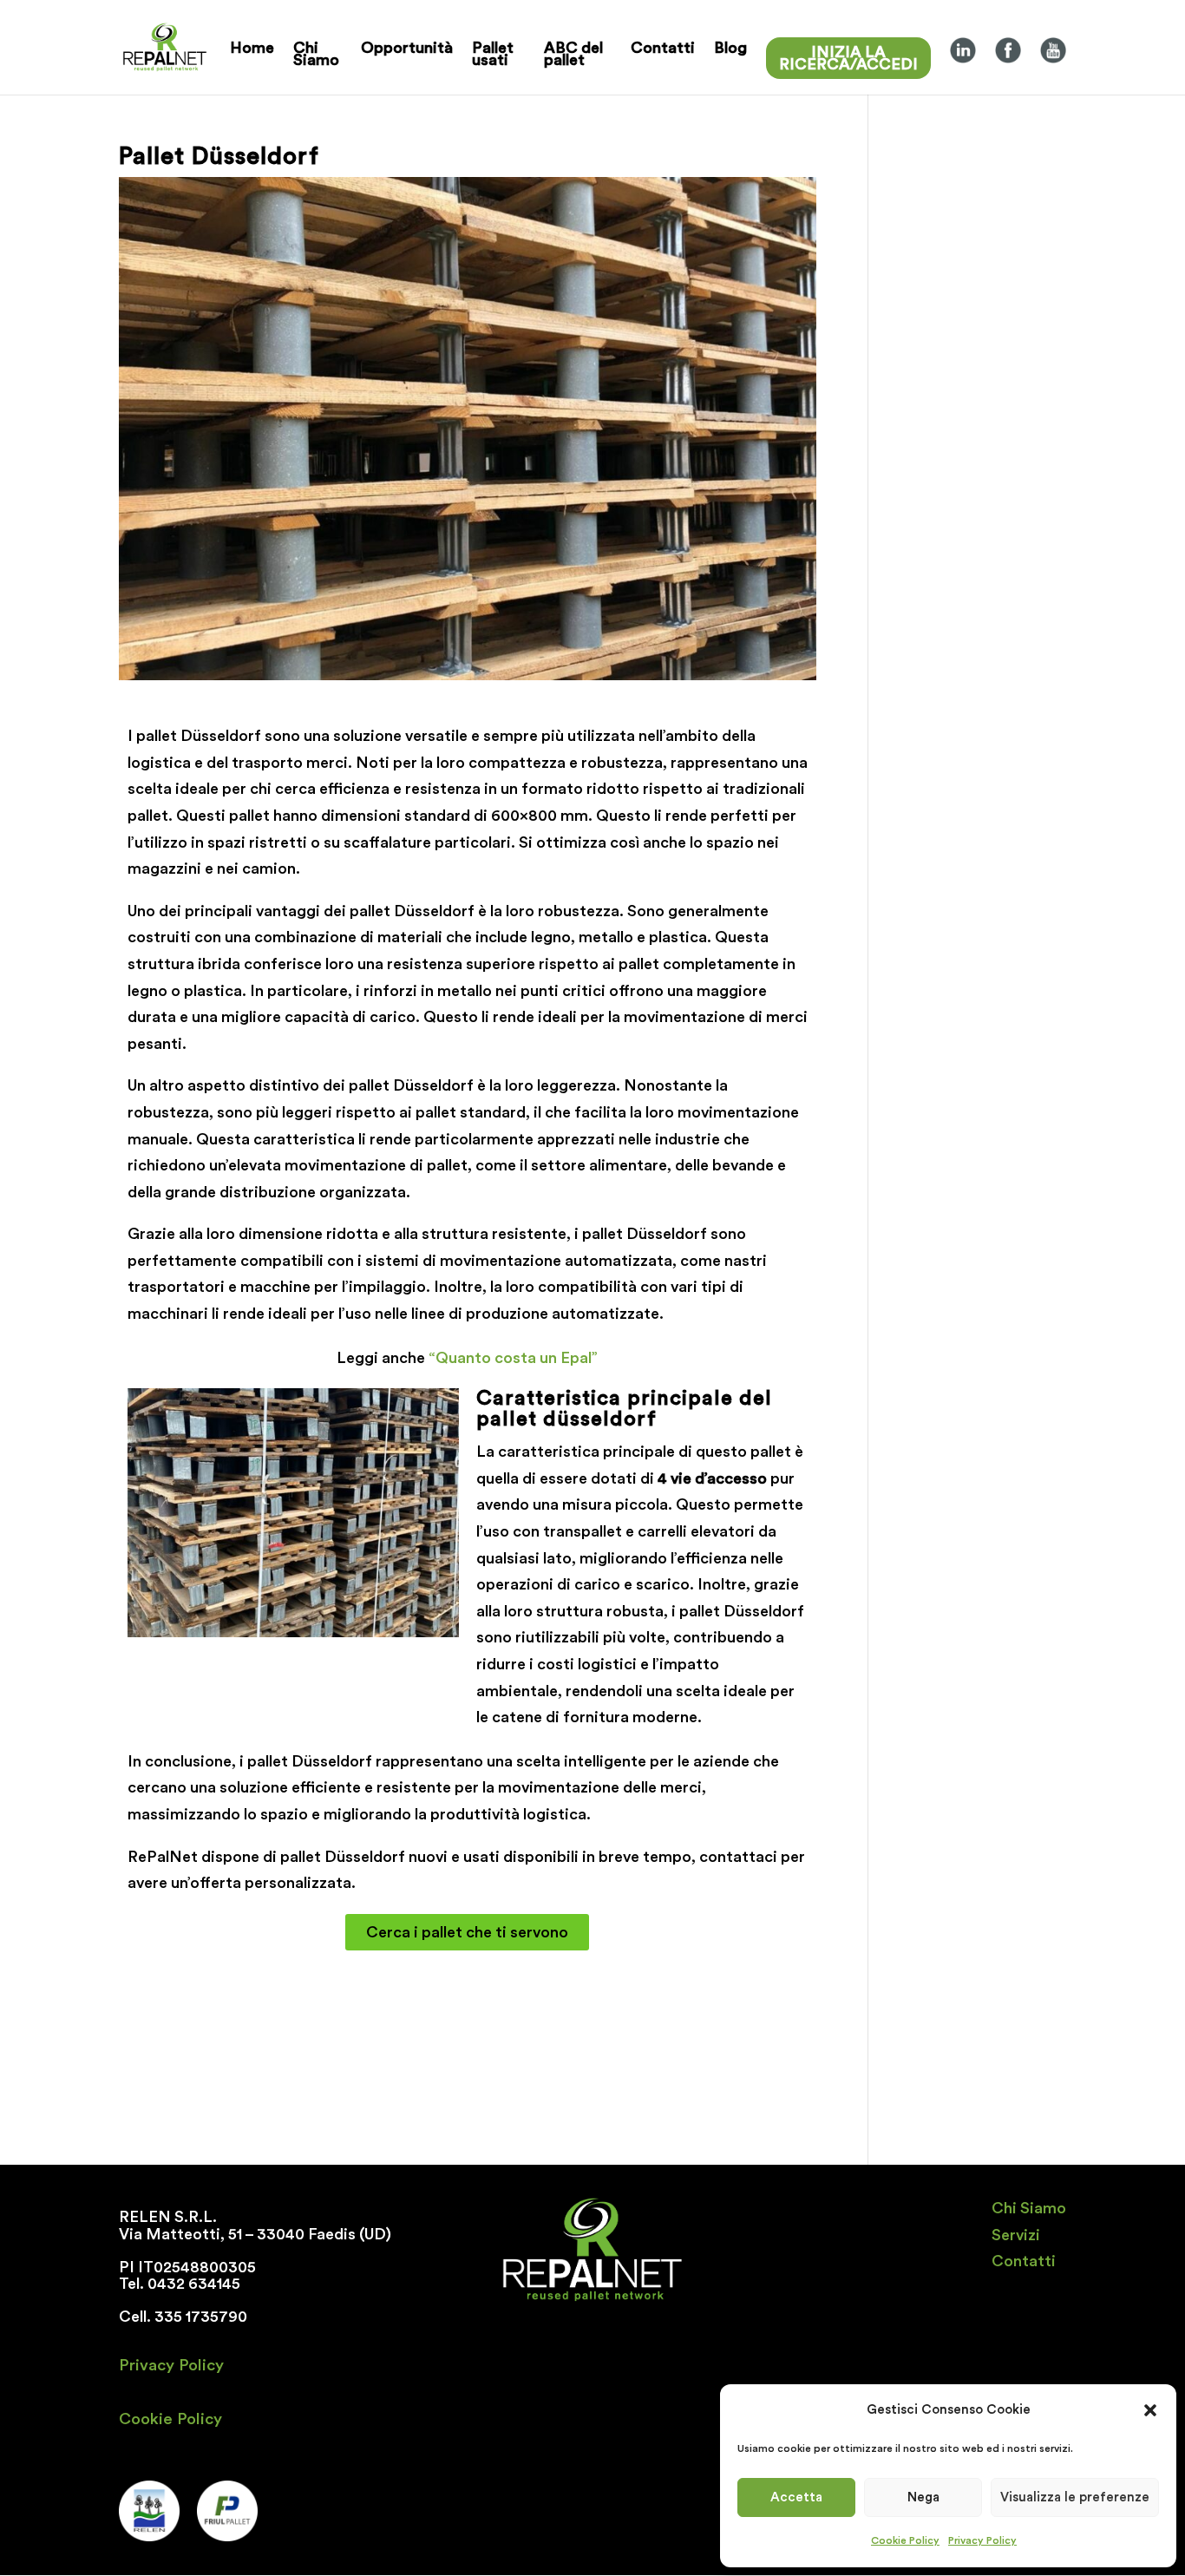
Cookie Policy (905, 2540)
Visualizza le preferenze (1075, 2497)
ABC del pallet (573, 54)
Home (252, 48)
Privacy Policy (982, 2540)
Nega (923, 2497)
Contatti (663, 48)
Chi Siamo (316, 54)
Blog (730, 48)
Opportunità (407, 48)
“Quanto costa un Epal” (511, 1358)
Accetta (796, 2497)
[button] (1150, 2410)
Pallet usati (493, 54)
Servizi (1016, 2235)
